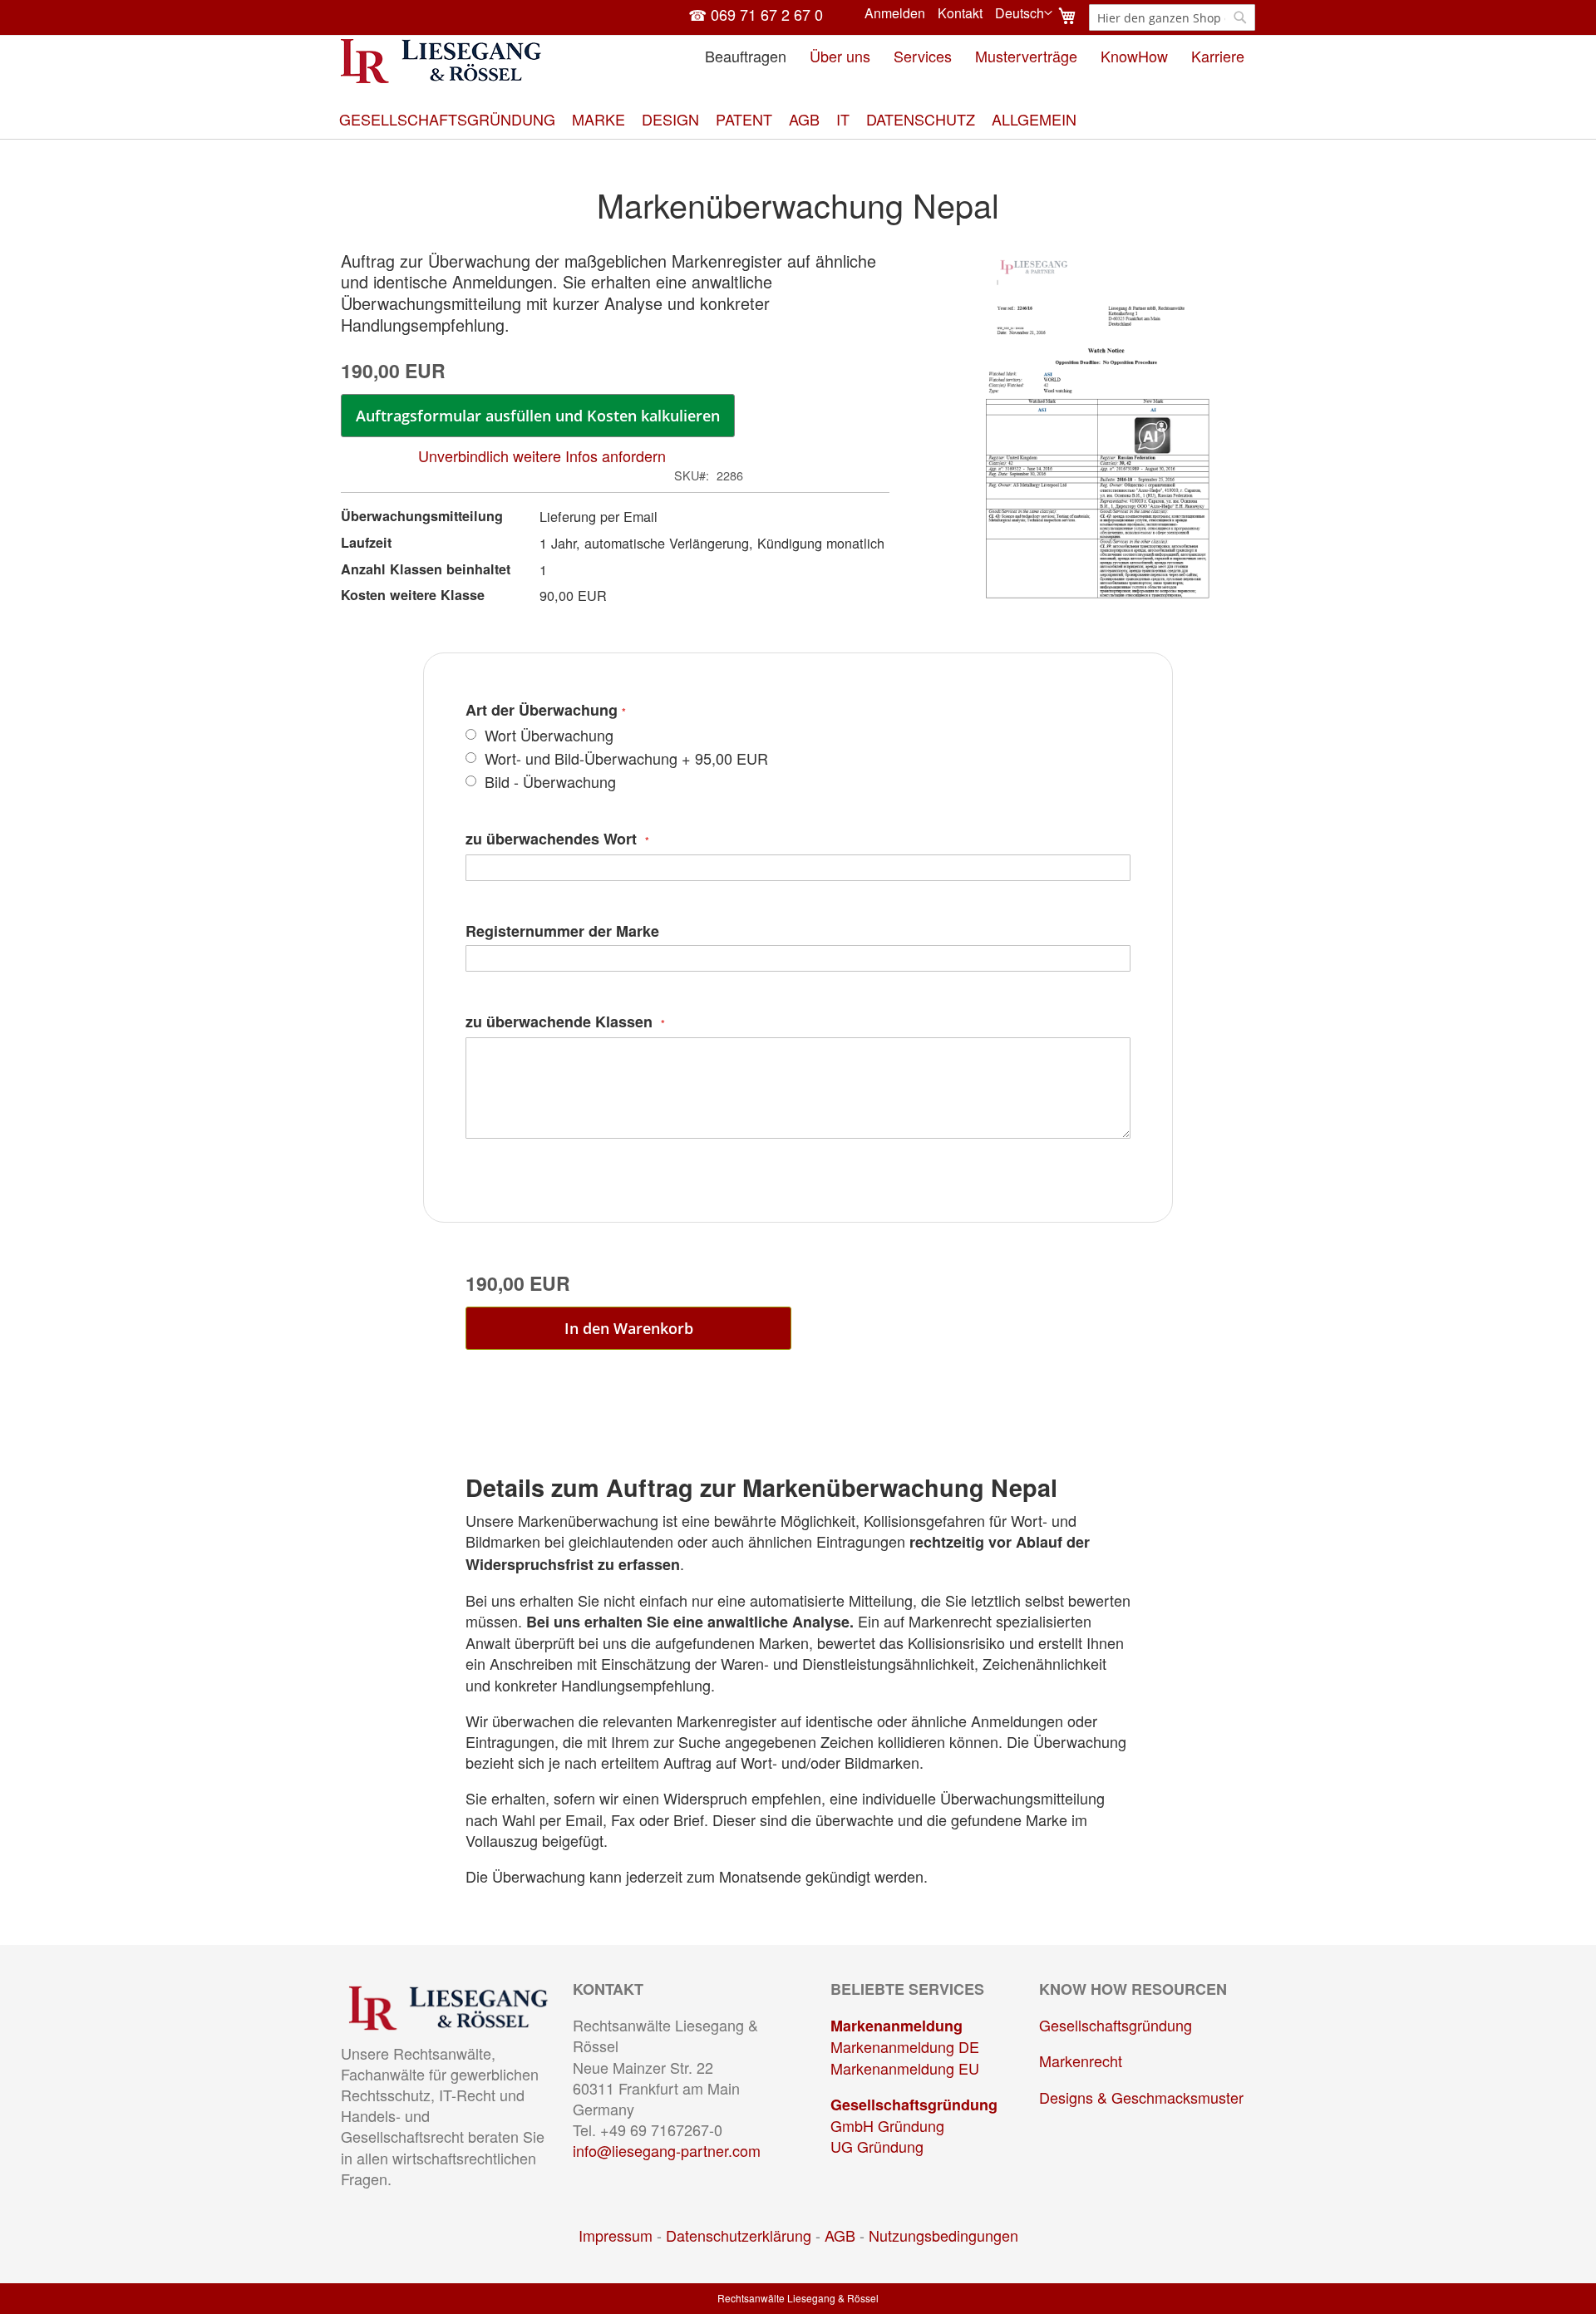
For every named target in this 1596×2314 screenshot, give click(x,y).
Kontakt (960, 13)
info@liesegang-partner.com (667, 2150)
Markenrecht (1081, 2060)
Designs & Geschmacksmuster (1141, 2097)
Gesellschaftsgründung (914, 2105)
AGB (840, 2235)
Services (923, 56)
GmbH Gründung (887, 2125)
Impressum (616, 2235)
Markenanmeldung (897, 2026)
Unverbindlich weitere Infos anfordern (542, 455)
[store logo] (441, 61)
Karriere (1218, 56)
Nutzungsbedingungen (943, 2235)
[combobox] (1172, 17)
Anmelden (895, 13)
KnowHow (1134, 56)
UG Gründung (877, 2146)
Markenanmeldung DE (905, 2046)
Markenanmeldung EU (905, 2068)
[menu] (798, 119)
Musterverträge (1026, 56)
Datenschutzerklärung (739, 2235)
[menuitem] (447, 119)
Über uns (840, 56)
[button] (1024, 13)
